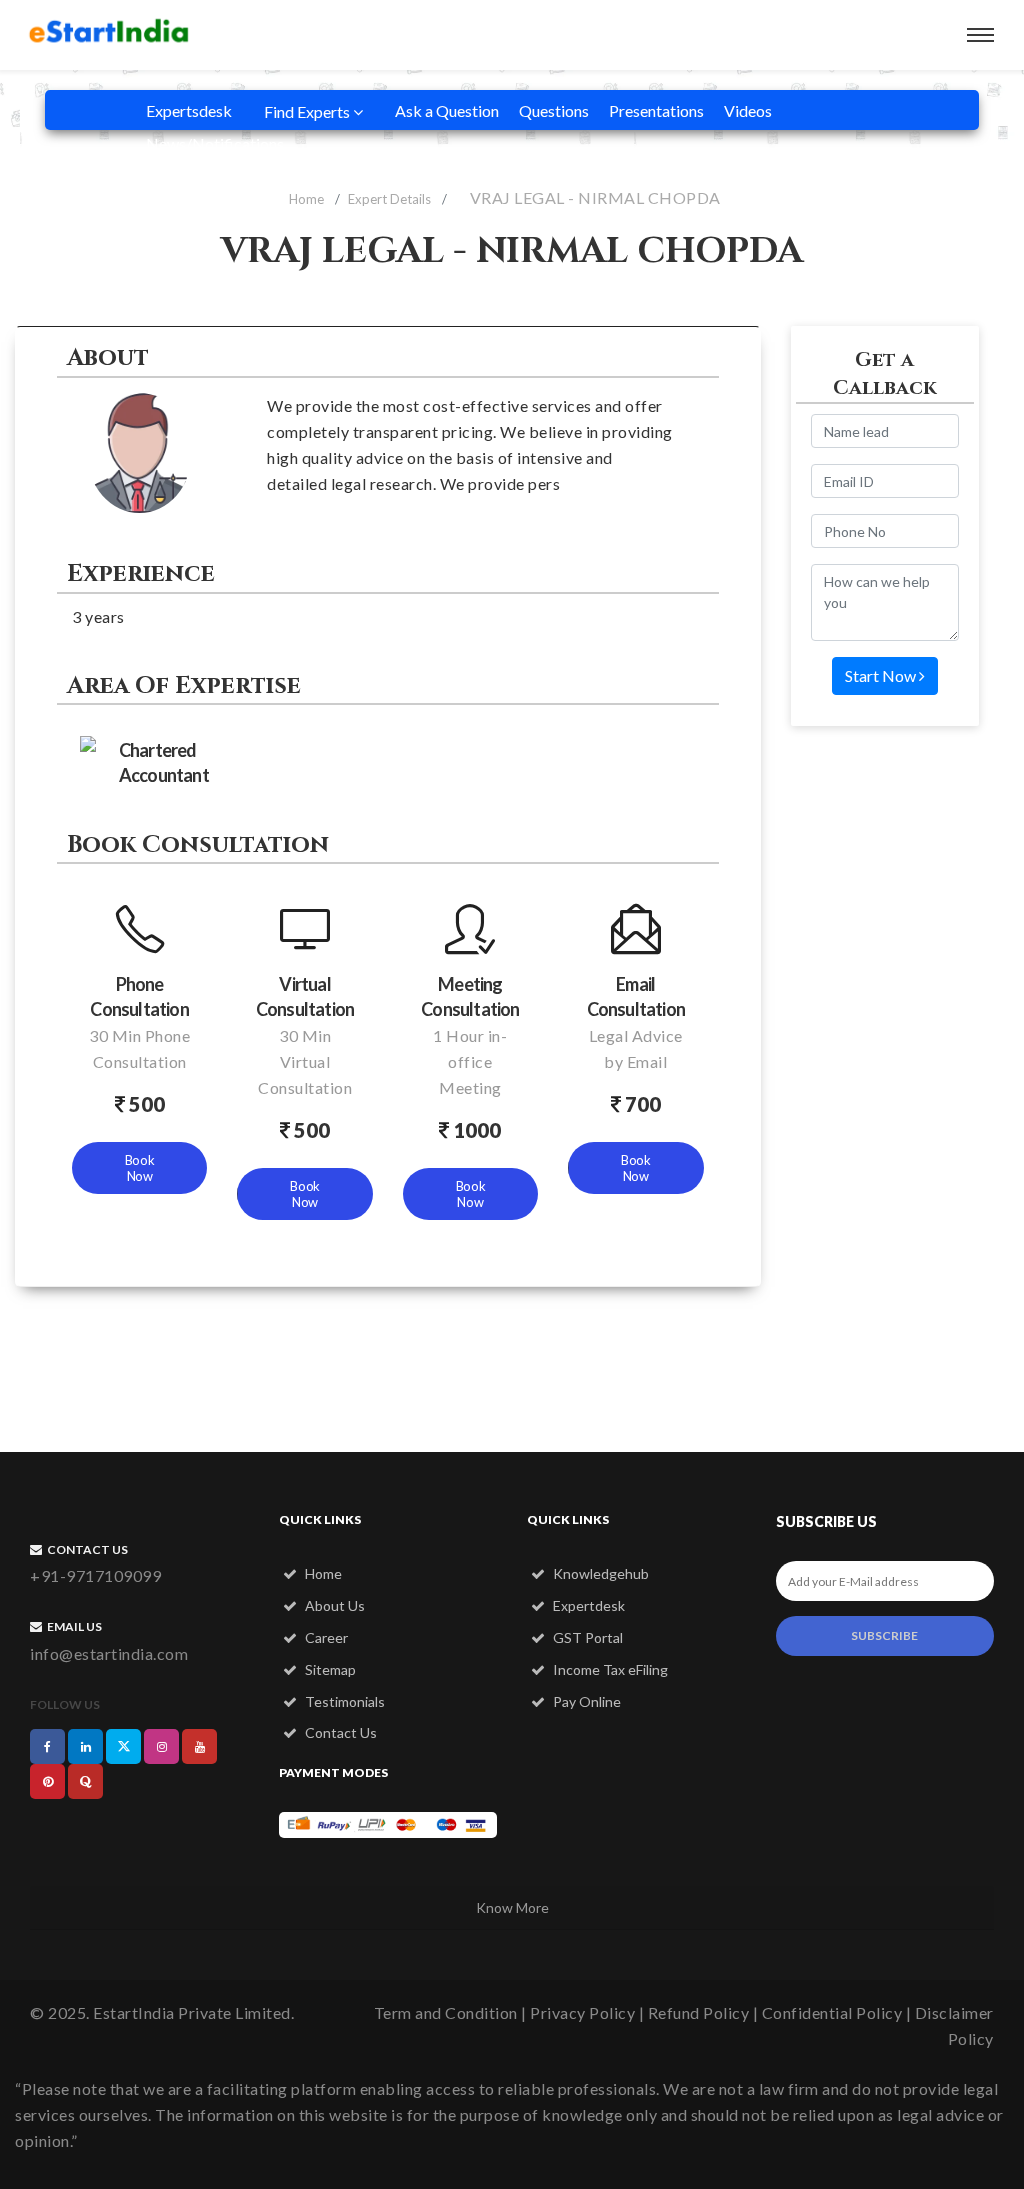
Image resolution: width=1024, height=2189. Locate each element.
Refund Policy (699, 2012)
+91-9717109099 (95, 1575)
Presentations (656, 110)
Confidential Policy (832, 2012)
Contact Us (339, 1732)
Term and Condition (446, 2012)
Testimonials (343, 1701)
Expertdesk (587, 1605)
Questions (554, 110)
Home (306, 199)
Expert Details (389, 199)
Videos (748, 110)
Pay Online (585, 1701)
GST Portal (586, 1637)
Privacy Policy (582, 2012)
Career (325, 1637)
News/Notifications (215, 143)
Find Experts (308, 111)
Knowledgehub (599, 1573)
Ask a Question (447, 110)
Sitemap (329, 1669)
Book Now (140, 1168)
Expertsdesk (189, 110)
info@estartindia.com (109, 1653)
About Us (333, 1605)
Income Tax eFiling (609, 1669)
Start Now (882, 675)
